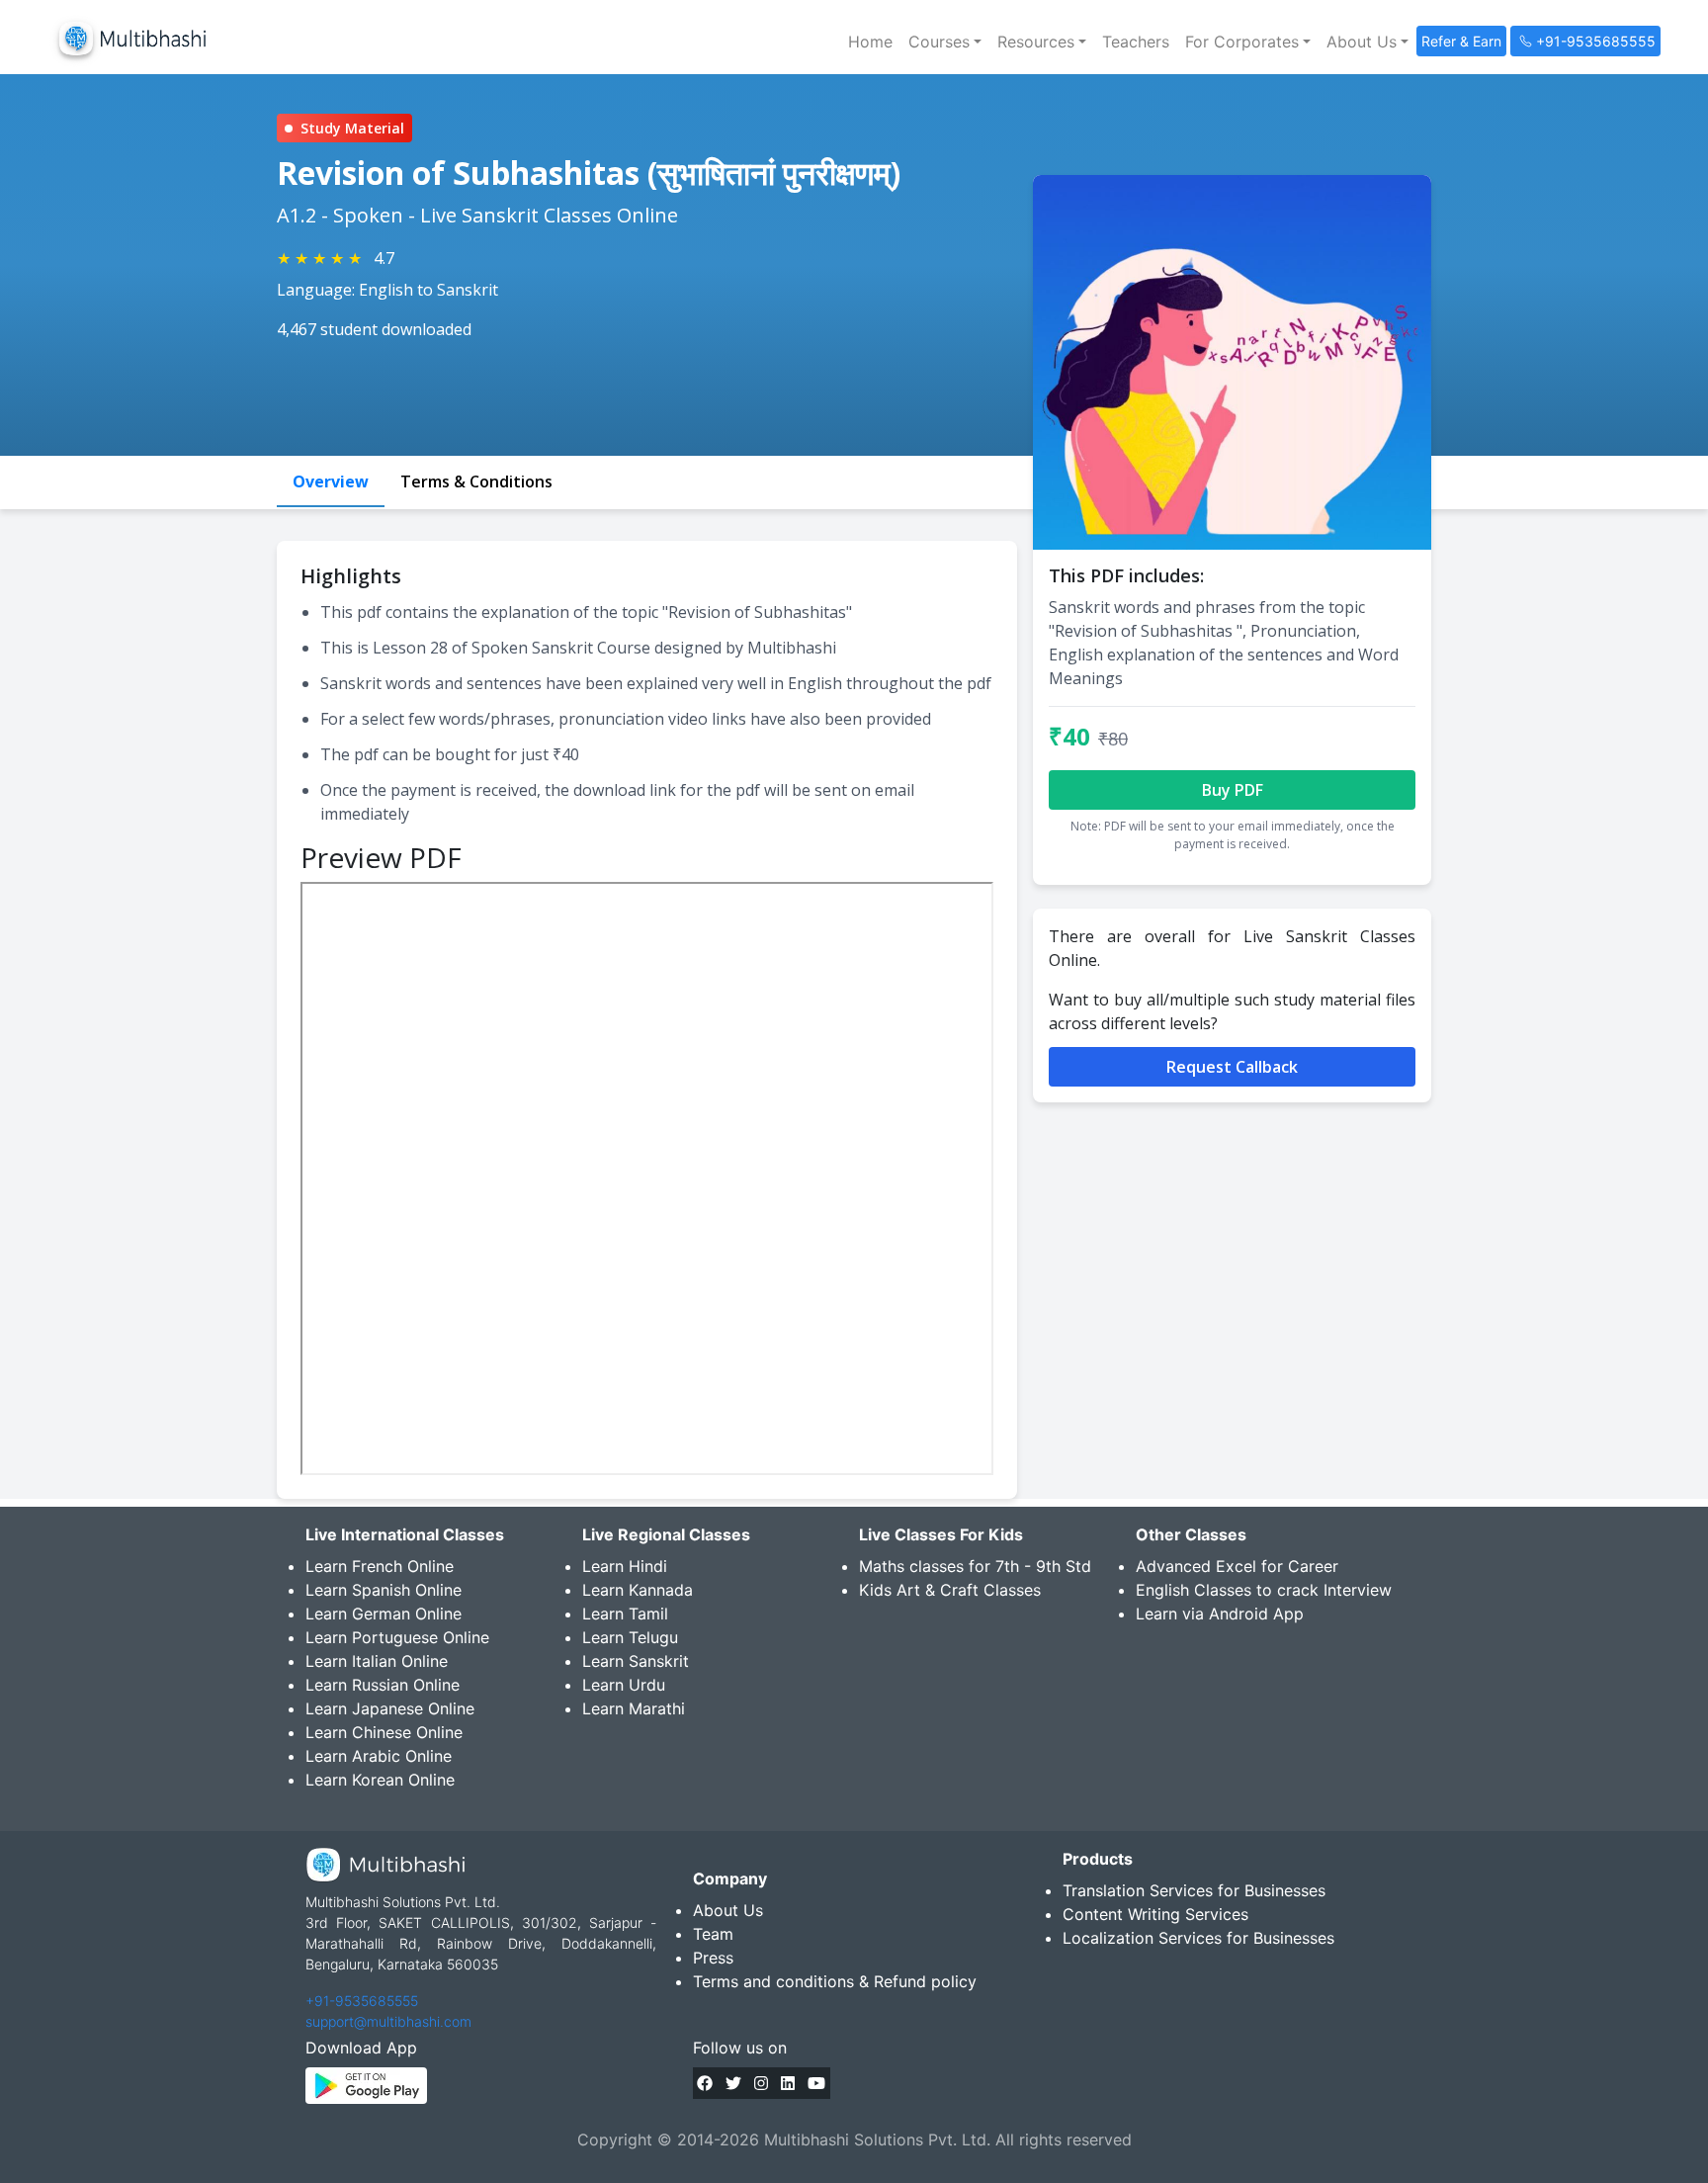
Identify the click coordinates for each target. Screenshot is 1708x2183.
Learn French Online (380, 1566)
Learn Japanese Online (390, 1708)
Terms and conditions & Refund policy (835, 1981)
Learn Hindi (625, 1566)
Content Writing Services (1155, 1914)
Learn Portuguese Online (397, 1637)
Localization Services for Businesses (1198, 1938)
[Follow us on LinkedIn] (788, 2083)
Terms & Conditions (476, 481)
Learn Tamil (625, 1614)
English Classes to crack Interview (1264, 1590)
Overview (331, 481)
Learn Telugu (630, 1637)
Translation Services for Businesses (1194, 1890)
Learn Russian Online (383, 1685)
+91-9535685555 (362, 2001)
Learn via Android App (1220, 1614)
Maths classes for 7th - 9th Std (975, 1566)
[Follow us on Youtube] (816, 2083)
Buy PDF (1233, 790)
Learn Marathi (634, 1708)
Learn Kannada (638, 1590)
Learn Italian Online (377, 1661)
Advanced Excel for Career (1237, 1566)
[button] (945, 42)
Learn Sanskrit (636, 1661)
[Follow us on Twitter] (733, 2083)
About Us (728, 1910)
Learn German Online (384, 1614)
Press (713, 1958)
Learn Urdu (624, 1685)
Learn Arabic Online (379, 1756)
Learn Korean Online (380, 1780)
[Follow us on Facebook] (705, 2083)
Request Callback (1232, 1067)
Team (713, 1934)
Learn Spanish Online (384, 1590)
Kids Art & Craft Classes (950, 1590)
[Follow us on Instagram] (761, 2083)
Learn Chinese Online (384, 1732)
